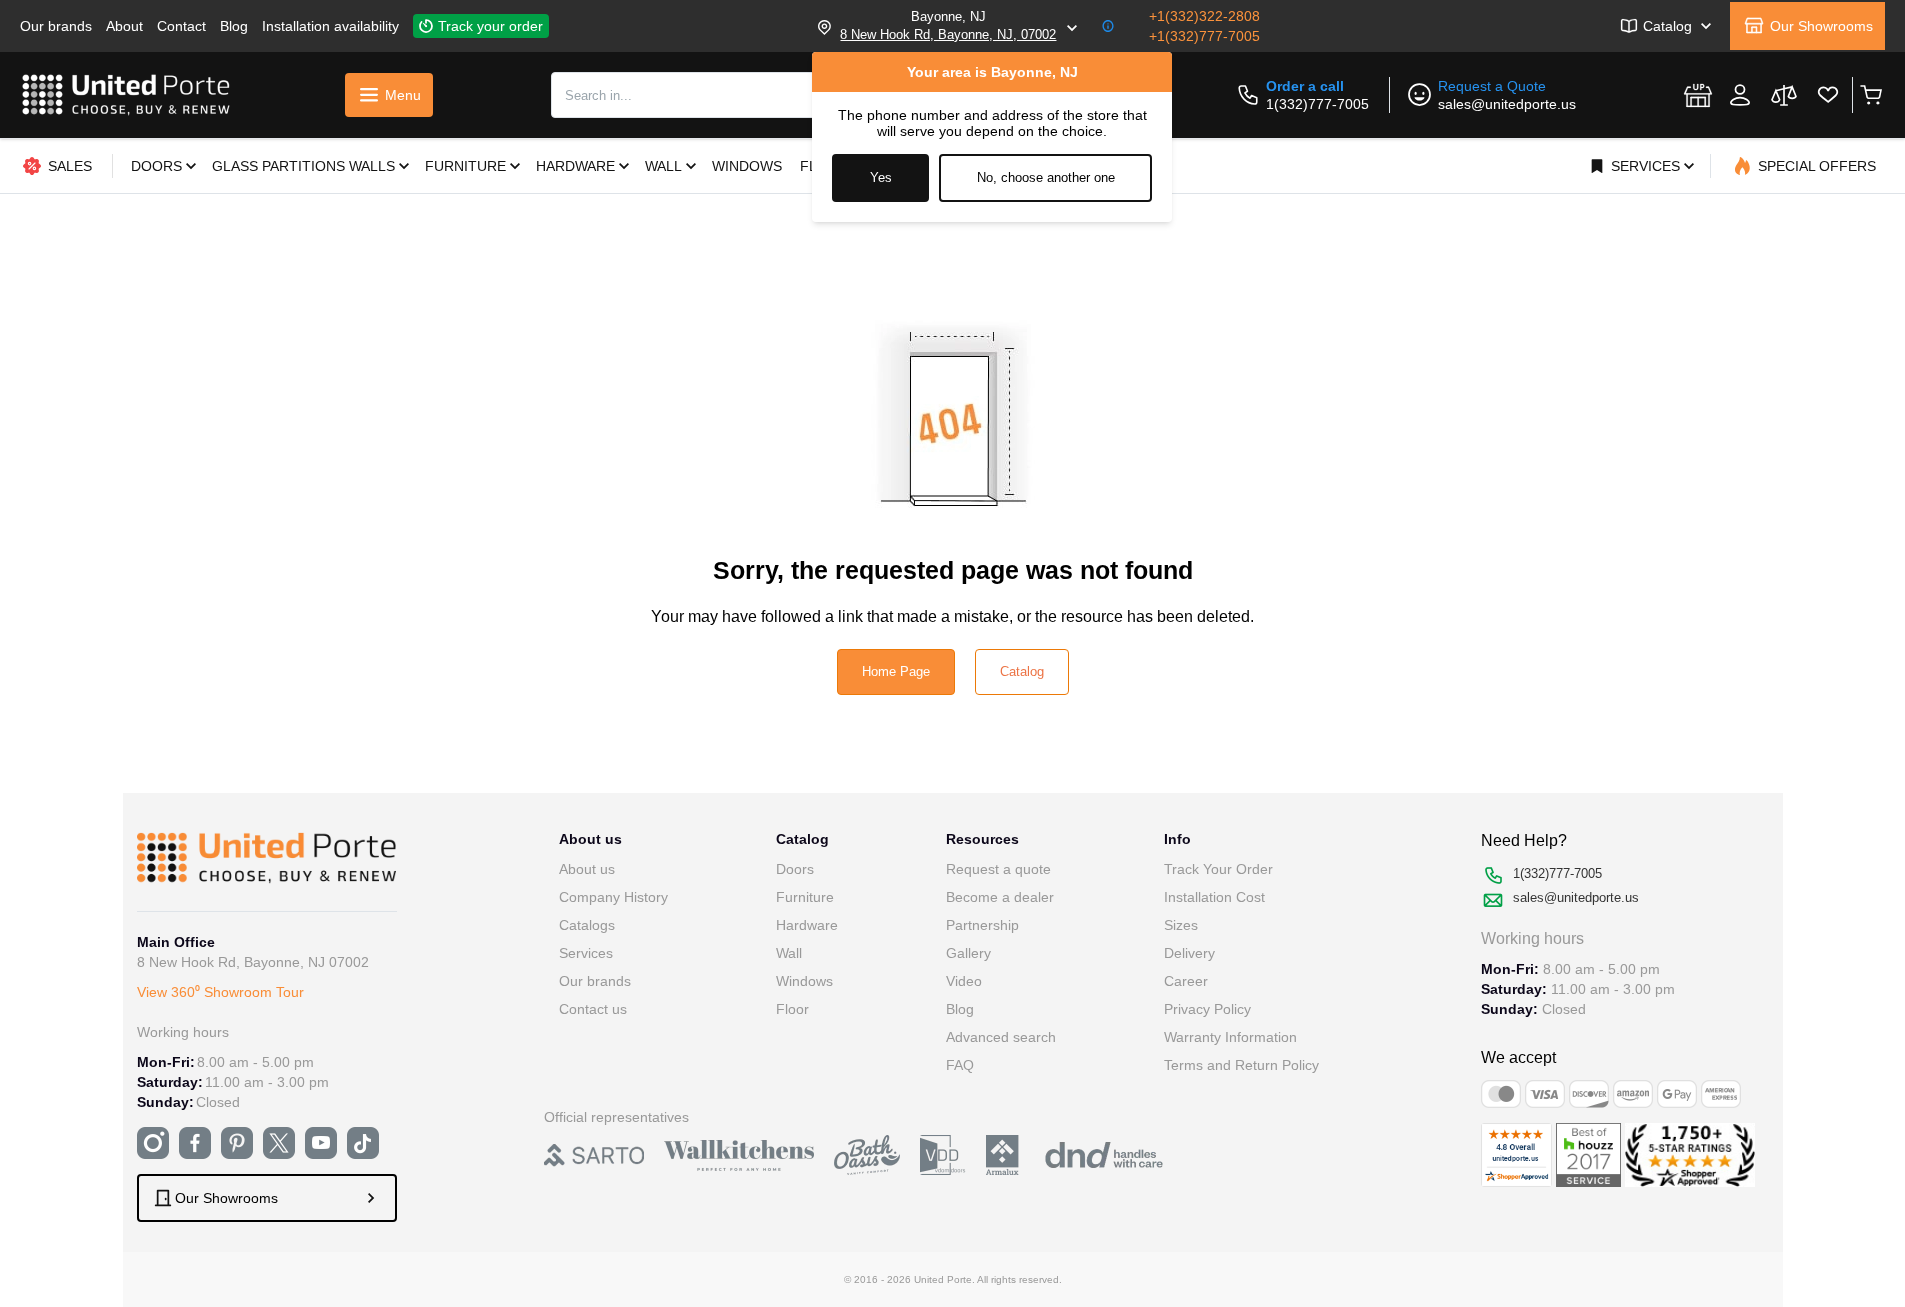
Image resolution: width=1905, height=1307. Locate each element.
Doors (795, 869)
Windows (804, 981)
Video (964, 981)
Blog (234, 26)
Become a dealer (1000, 897)
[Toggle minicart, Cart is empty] (1870, 95)
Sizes (1181, 925)
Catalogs (587, 925)
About (124, 26)
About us (587, 869)
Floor (792, 1009)
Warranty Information (1230, 1037)
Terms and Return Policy (1241, 1065)
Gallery (968, 953)
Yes (881, 177)
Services (586, 953)
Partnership (982, 925)
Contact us (593, 1009)
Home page (896, 671)
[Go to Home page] (126, 95)
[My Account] (1740, 95)
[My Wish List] (1828, 95)
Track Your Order (1218, 869)
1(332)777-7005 (1317, 104)
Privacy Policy (1207, 1009)
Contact (181, 26)
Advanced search (1001, 1037)
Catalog (1022, 671)
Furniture (805, 897)
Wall (789, 953)
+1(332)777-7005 (1204, 36)
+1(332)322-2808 (1204, 16)
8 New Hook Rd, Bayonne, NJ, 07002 (948, 34)
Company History (613, 897)
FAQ (960, 1065)
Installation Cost (1214, 897)
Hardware (807, 925)
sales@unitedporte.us (1507, 104)
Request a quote (998, 869)
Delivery (1189, 953)
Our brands (56, 26)
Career (1186, 981)
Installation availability (330, 26)
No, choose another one (1046, 177)
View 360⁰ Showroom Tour (220, 992)
